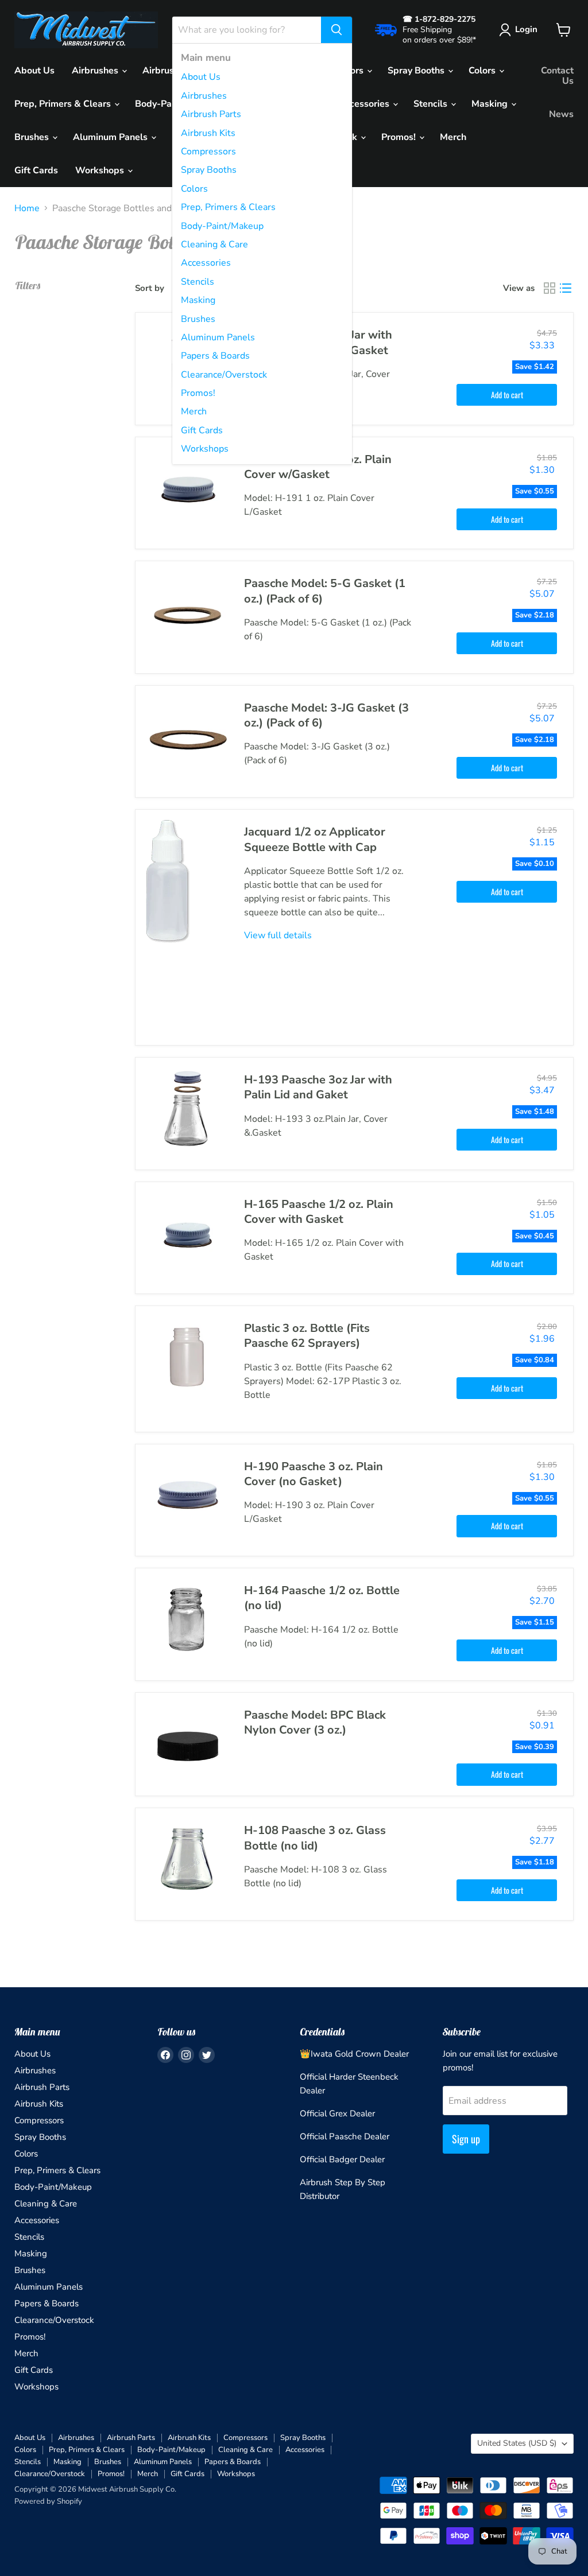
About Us (201, 77)
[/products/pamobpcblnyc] (187, 1744)
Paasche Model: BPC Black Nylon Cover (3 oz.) (315, 1722)
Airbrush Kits (208, 133)
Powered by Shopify (48, 2501)
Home (27, 208)
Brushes (198, 319)
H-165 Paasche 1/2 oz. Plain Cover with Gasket (319, 1212)
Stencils (198, 282)
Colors (194, 189)
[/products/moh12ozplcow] (187, 1234)
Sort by (150, 288)
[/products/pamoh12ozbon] (187, 1620)
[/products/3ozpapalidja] (187, 1109)
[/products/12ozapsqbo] (187, 927)
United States (517, 2443)
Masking (198, 300)
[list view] (566, 288)
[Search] (336, 30)
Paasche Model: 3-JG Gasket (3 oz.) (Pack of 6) (326, 715)
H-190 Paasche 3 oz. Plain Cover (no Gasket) (314, 1474)
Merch (194, 411)
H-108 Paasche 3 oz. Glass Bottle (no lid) (315, 1838)
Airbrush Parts (211, 114)
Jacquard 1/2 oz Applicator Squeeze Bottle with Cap (315, 839)
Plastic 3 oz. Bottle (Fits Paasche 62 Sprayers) (307, 1336)
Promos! (198, 393)
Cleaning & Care (214, 244)
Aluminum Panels (218, 337)
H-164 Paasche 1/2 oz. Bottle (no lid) (322, 1598)
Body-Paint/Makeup (222, 226)
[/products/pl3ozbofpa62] (187, 1358)
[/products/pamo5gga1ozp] (187, 613)
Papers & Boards (215, 356)
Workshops (205, 449)
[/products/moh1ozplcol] (187, 489)
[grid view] (550, 288)
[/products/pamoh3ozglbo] (187, 1860)
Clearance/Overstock (224, 375)
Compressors (208, 151)
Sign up (466, 2139)
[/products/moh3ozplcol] (187, 1496)
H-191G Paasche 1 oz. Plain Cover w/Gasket (318, 467)
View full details (278, 935)
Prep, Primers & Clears (228, 207)
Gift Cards (202, 430)
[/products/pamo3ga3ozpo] (187, 737)
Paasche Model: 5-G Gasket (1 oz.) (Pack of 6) (325, 591)
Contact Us (557, 76)
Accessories (206, 263)
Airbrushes (204, 96)
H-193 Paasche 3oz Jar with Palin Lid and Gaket (318, 1087)
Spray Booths (209, 170)
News (561, 114)
